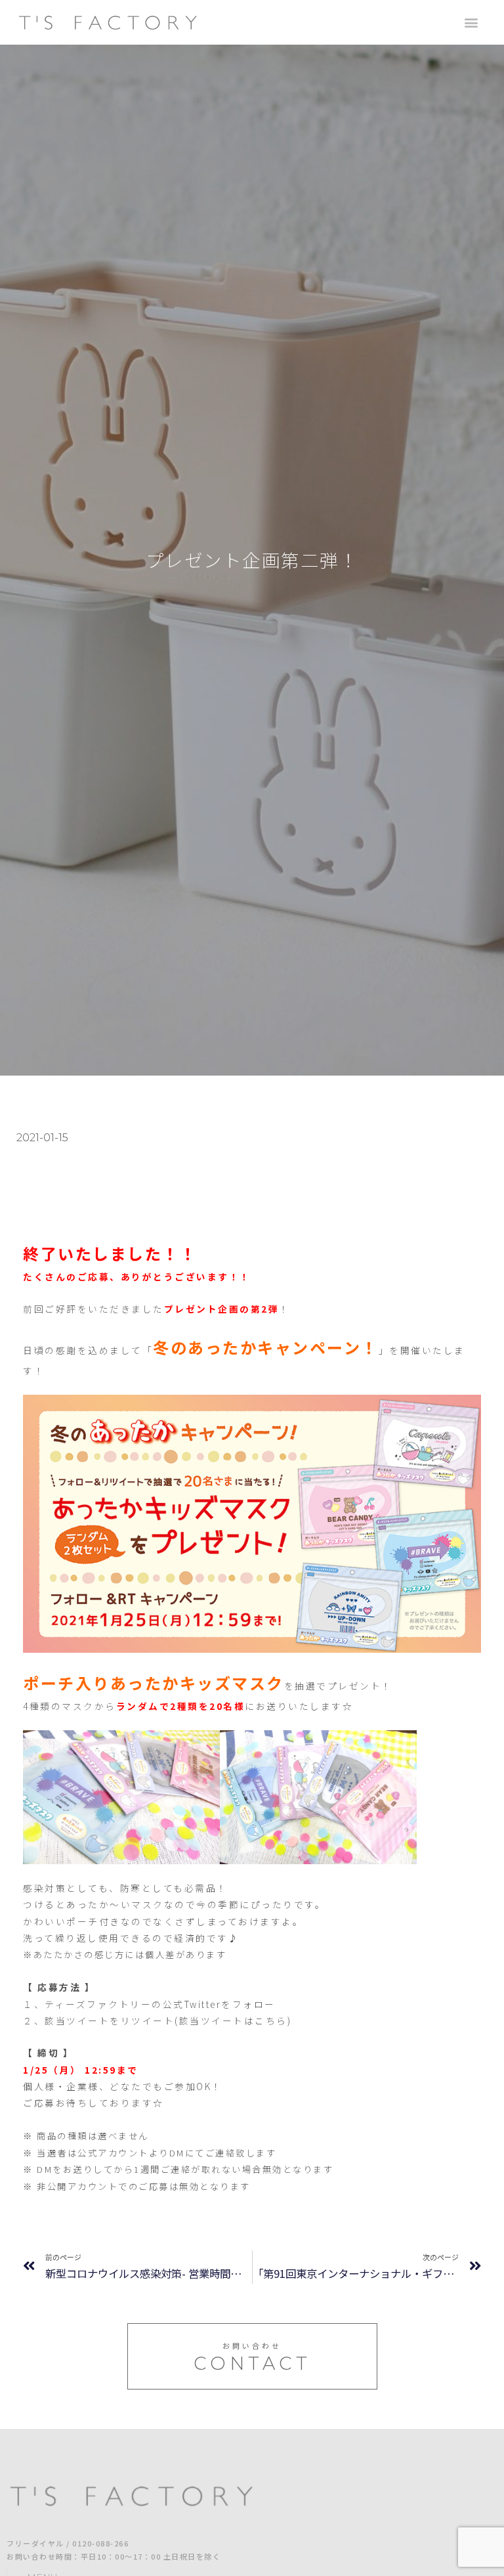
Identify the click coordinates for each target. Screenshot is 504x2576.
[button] (472, 23)
